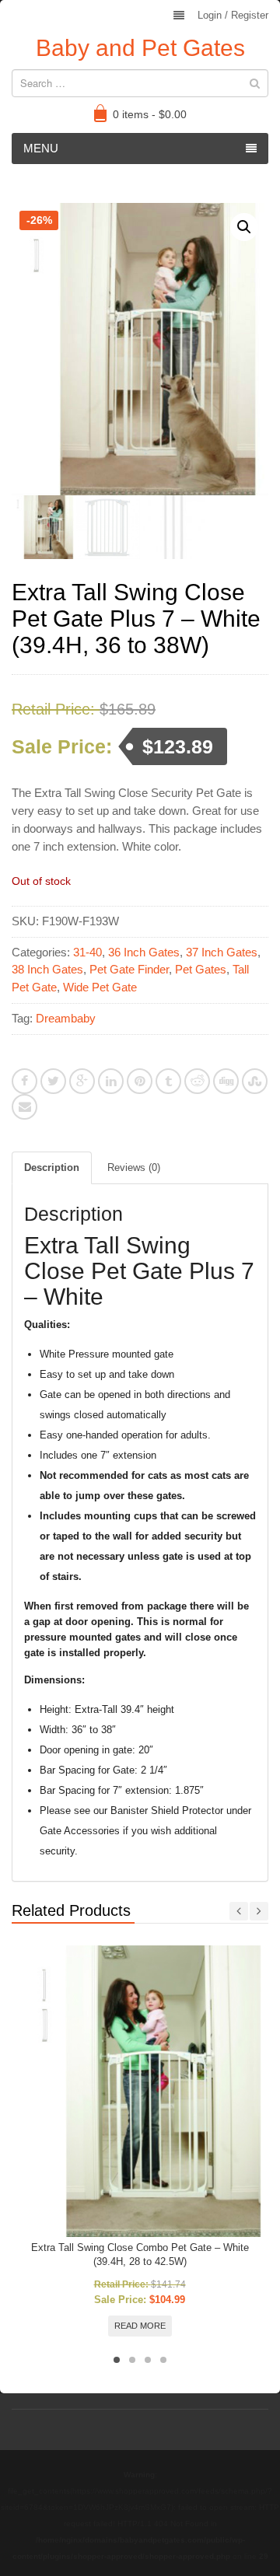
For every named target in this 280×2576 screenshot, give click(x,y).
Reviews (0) (134, 1167)
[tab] (52, 1168)
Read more (140, 2326)
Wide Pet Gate (100, 987)
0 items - (150, 114)
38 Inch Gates (47, 969)
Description (52, 1167)
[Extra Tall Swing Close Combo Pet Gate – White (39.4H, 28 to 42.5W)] (140, 2091)
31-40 (87, 952)
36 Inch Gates (144, 952)
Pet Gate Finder (129, 969)
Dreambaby (66, 1018)
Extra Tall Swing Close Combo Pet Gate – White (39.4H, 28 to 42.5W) (140, 2254)
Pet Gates (201, 969)
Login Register (233, 15)
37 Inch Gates (222, 952)
